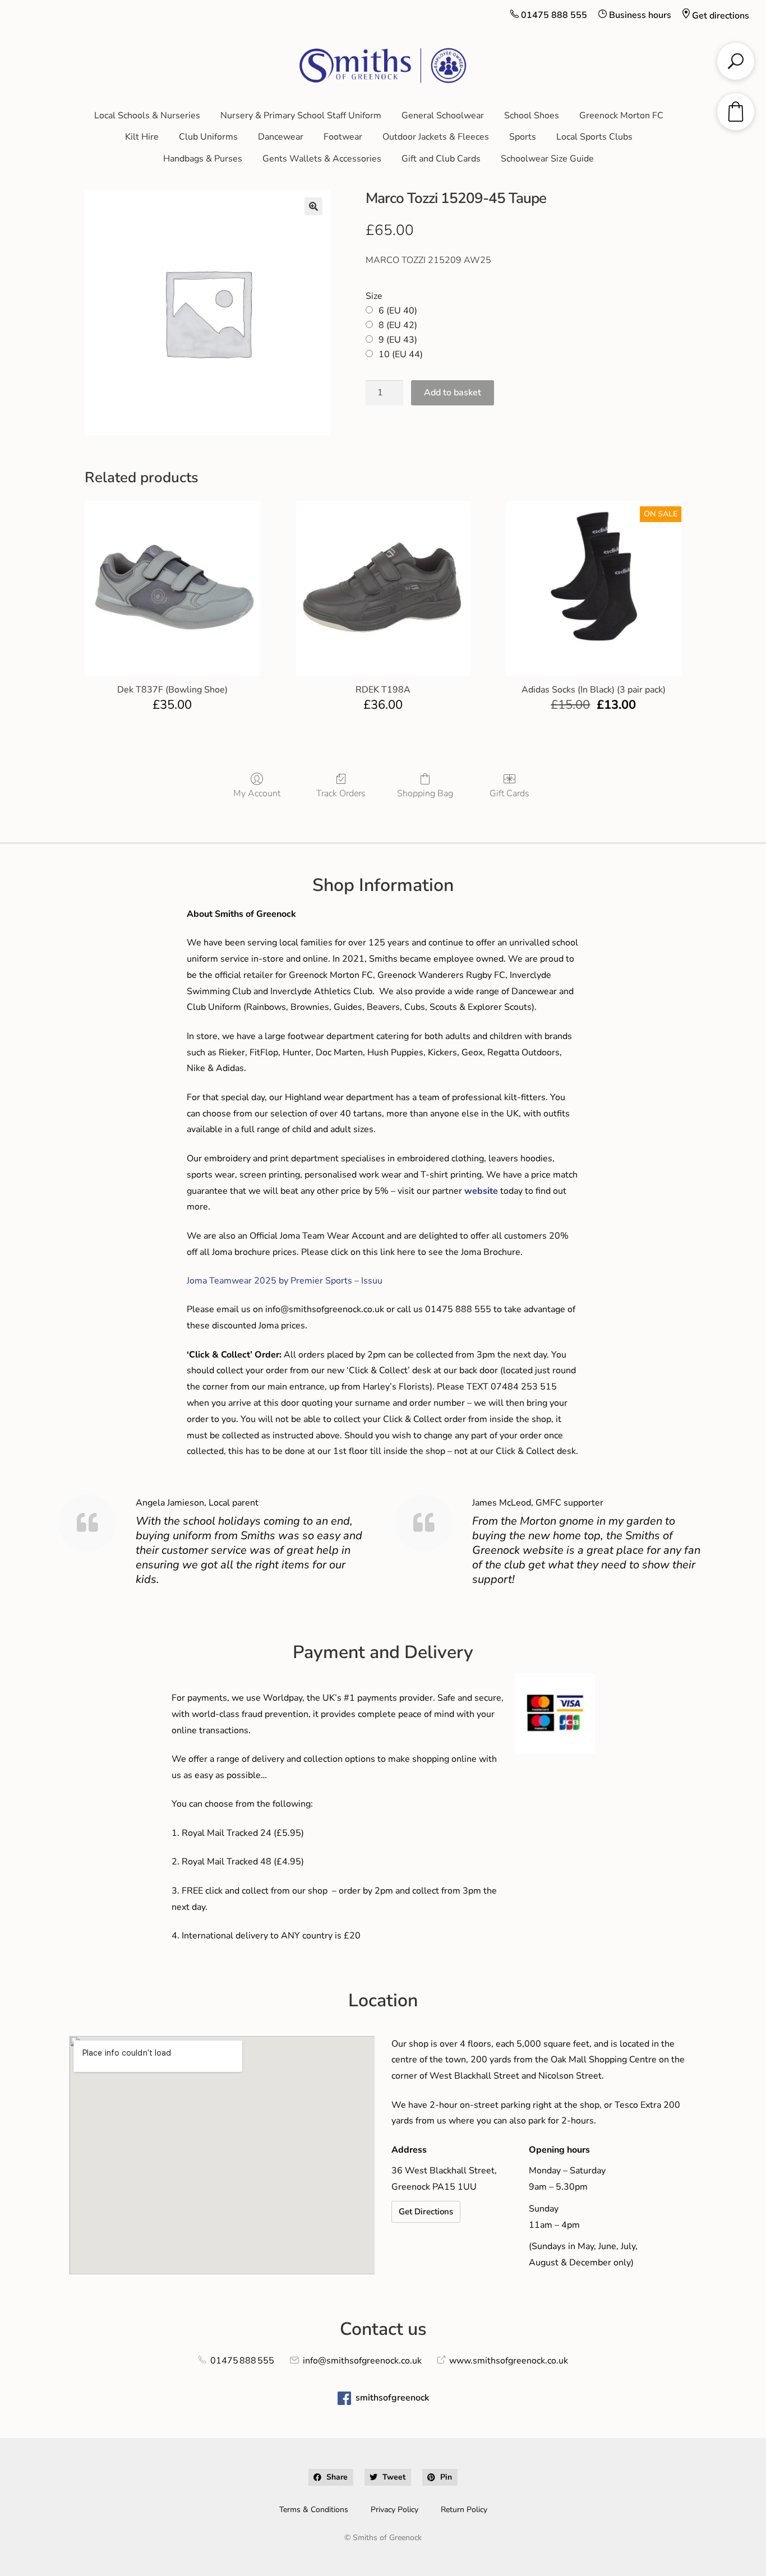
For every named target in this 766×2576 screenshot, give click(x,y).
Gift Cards (509, 793)
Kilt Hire (142, 137)
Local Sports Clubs (594, 137)
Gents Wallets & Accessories (322, 159)
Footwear (343, 137)
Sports (523, 137)
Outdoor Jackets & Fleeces (436, 137)
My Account (257, 793)
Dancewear (281, 137)
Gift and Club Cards (441, 159)
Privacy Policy (394, 2510)
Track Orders (341, 793)
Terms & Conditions (314, 2510)
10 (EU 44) (401, 354)
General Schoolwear (443, 116)
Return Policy (464, 2510)
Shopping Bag (425, 793)
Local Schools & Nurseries (147, 116)
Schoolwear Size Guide (547, 159)
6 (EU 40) (398, 311)
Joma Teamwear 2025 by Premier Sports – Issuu (285, 1281)
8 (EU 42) (398, 325)
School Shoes (532, 116)
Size (374, 296)
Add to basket (453, 393)
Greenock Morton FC (621, 116)
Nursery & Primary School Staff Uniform (301, 116)
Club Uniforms (208, 137)
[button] (313, 206)
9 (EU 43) (398, 340)
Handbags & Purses (203, 159)
